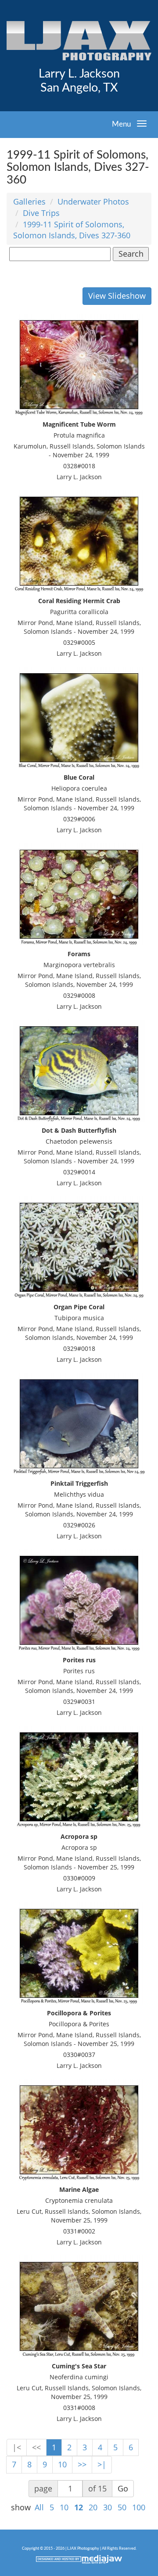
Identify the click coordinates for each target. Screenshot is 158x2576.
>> (82, 2464)
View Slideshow (117, 296)
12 (79, 2507)
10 (62, 2464)
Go (123, 2488)
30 (108, 2507)
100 (139, 2507)
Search (131, 254)
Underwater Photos (93, 201)
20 (93, 2507)
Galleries (29, 201)
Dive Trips (41, 213)
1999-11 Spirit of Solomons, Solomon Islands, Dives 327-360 (72, 230)
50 (122, 2507)
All (39, 2507)
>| (102, 2464)
